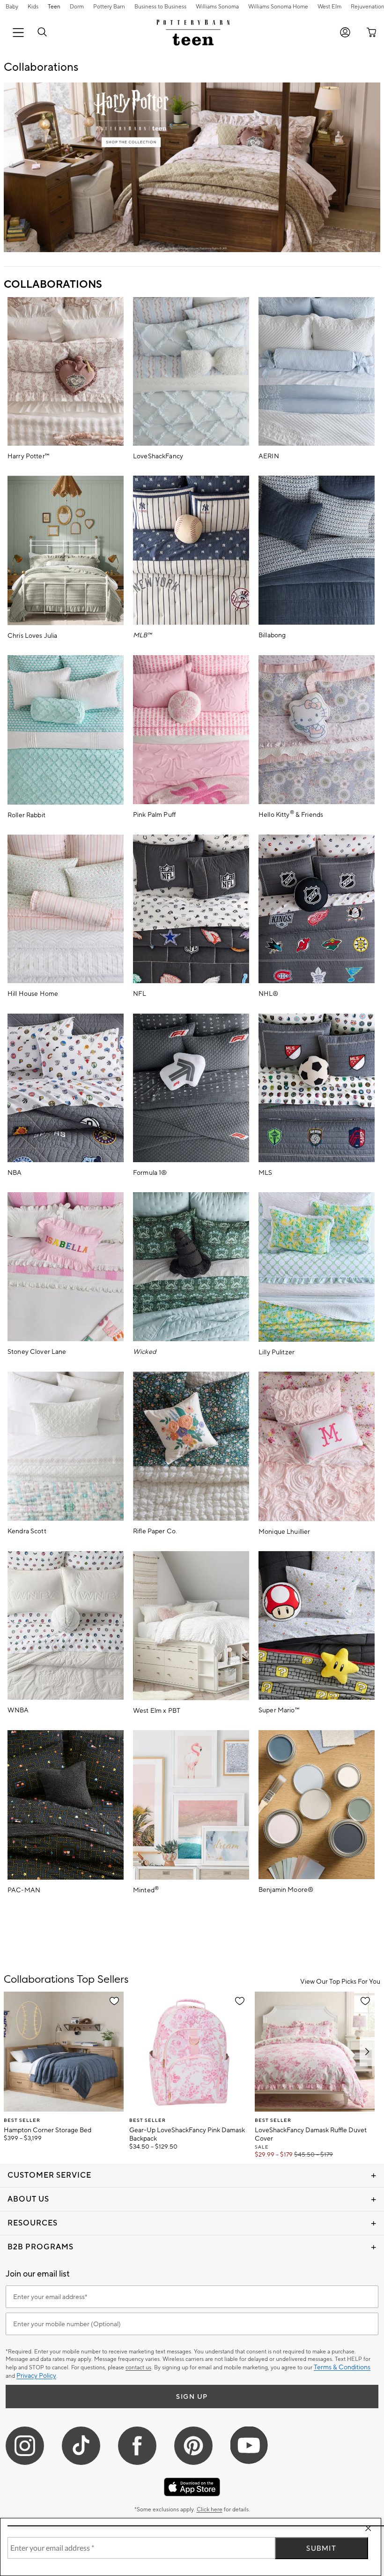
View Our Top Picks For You (340, 1982)
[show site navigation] (18, 33)
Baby (12, 7)
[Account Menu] (345, 33)
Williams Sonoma (217, 7)
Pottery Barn (109, 7)
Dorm (77, 7)
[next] (367, 2051)
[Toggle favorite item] (114, 2001)
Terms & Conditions (342, 2367)
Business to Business (160, 7)
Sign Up (192, 2397)
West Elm (329, 7)
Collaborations (53, 284)
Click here (210, 2510)
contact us (138, 2368)
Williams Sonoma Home (278, 7)
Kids (33, 7)
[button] (42, 33)
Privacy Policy (36, 2376)
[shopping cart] (369, 33)
